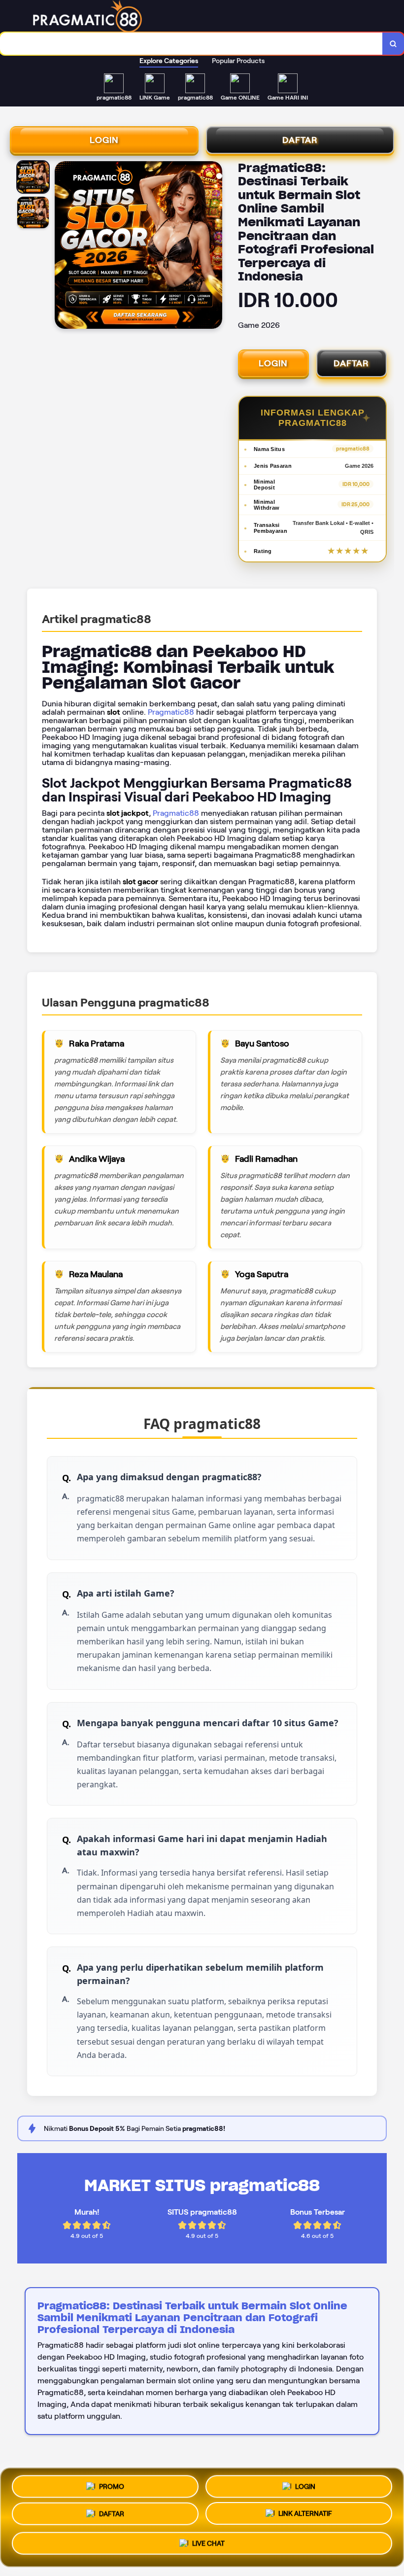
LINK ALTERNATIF (305, 2517)
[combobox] (191, 44)
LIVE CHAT (208, 2547)
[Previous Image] (63, 246)
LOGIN (104, 140)
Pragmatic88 (171, 712)
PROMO (112, 2484)
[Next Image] (214, 246)
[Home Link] (206, 16)
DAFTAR (300, 140)
